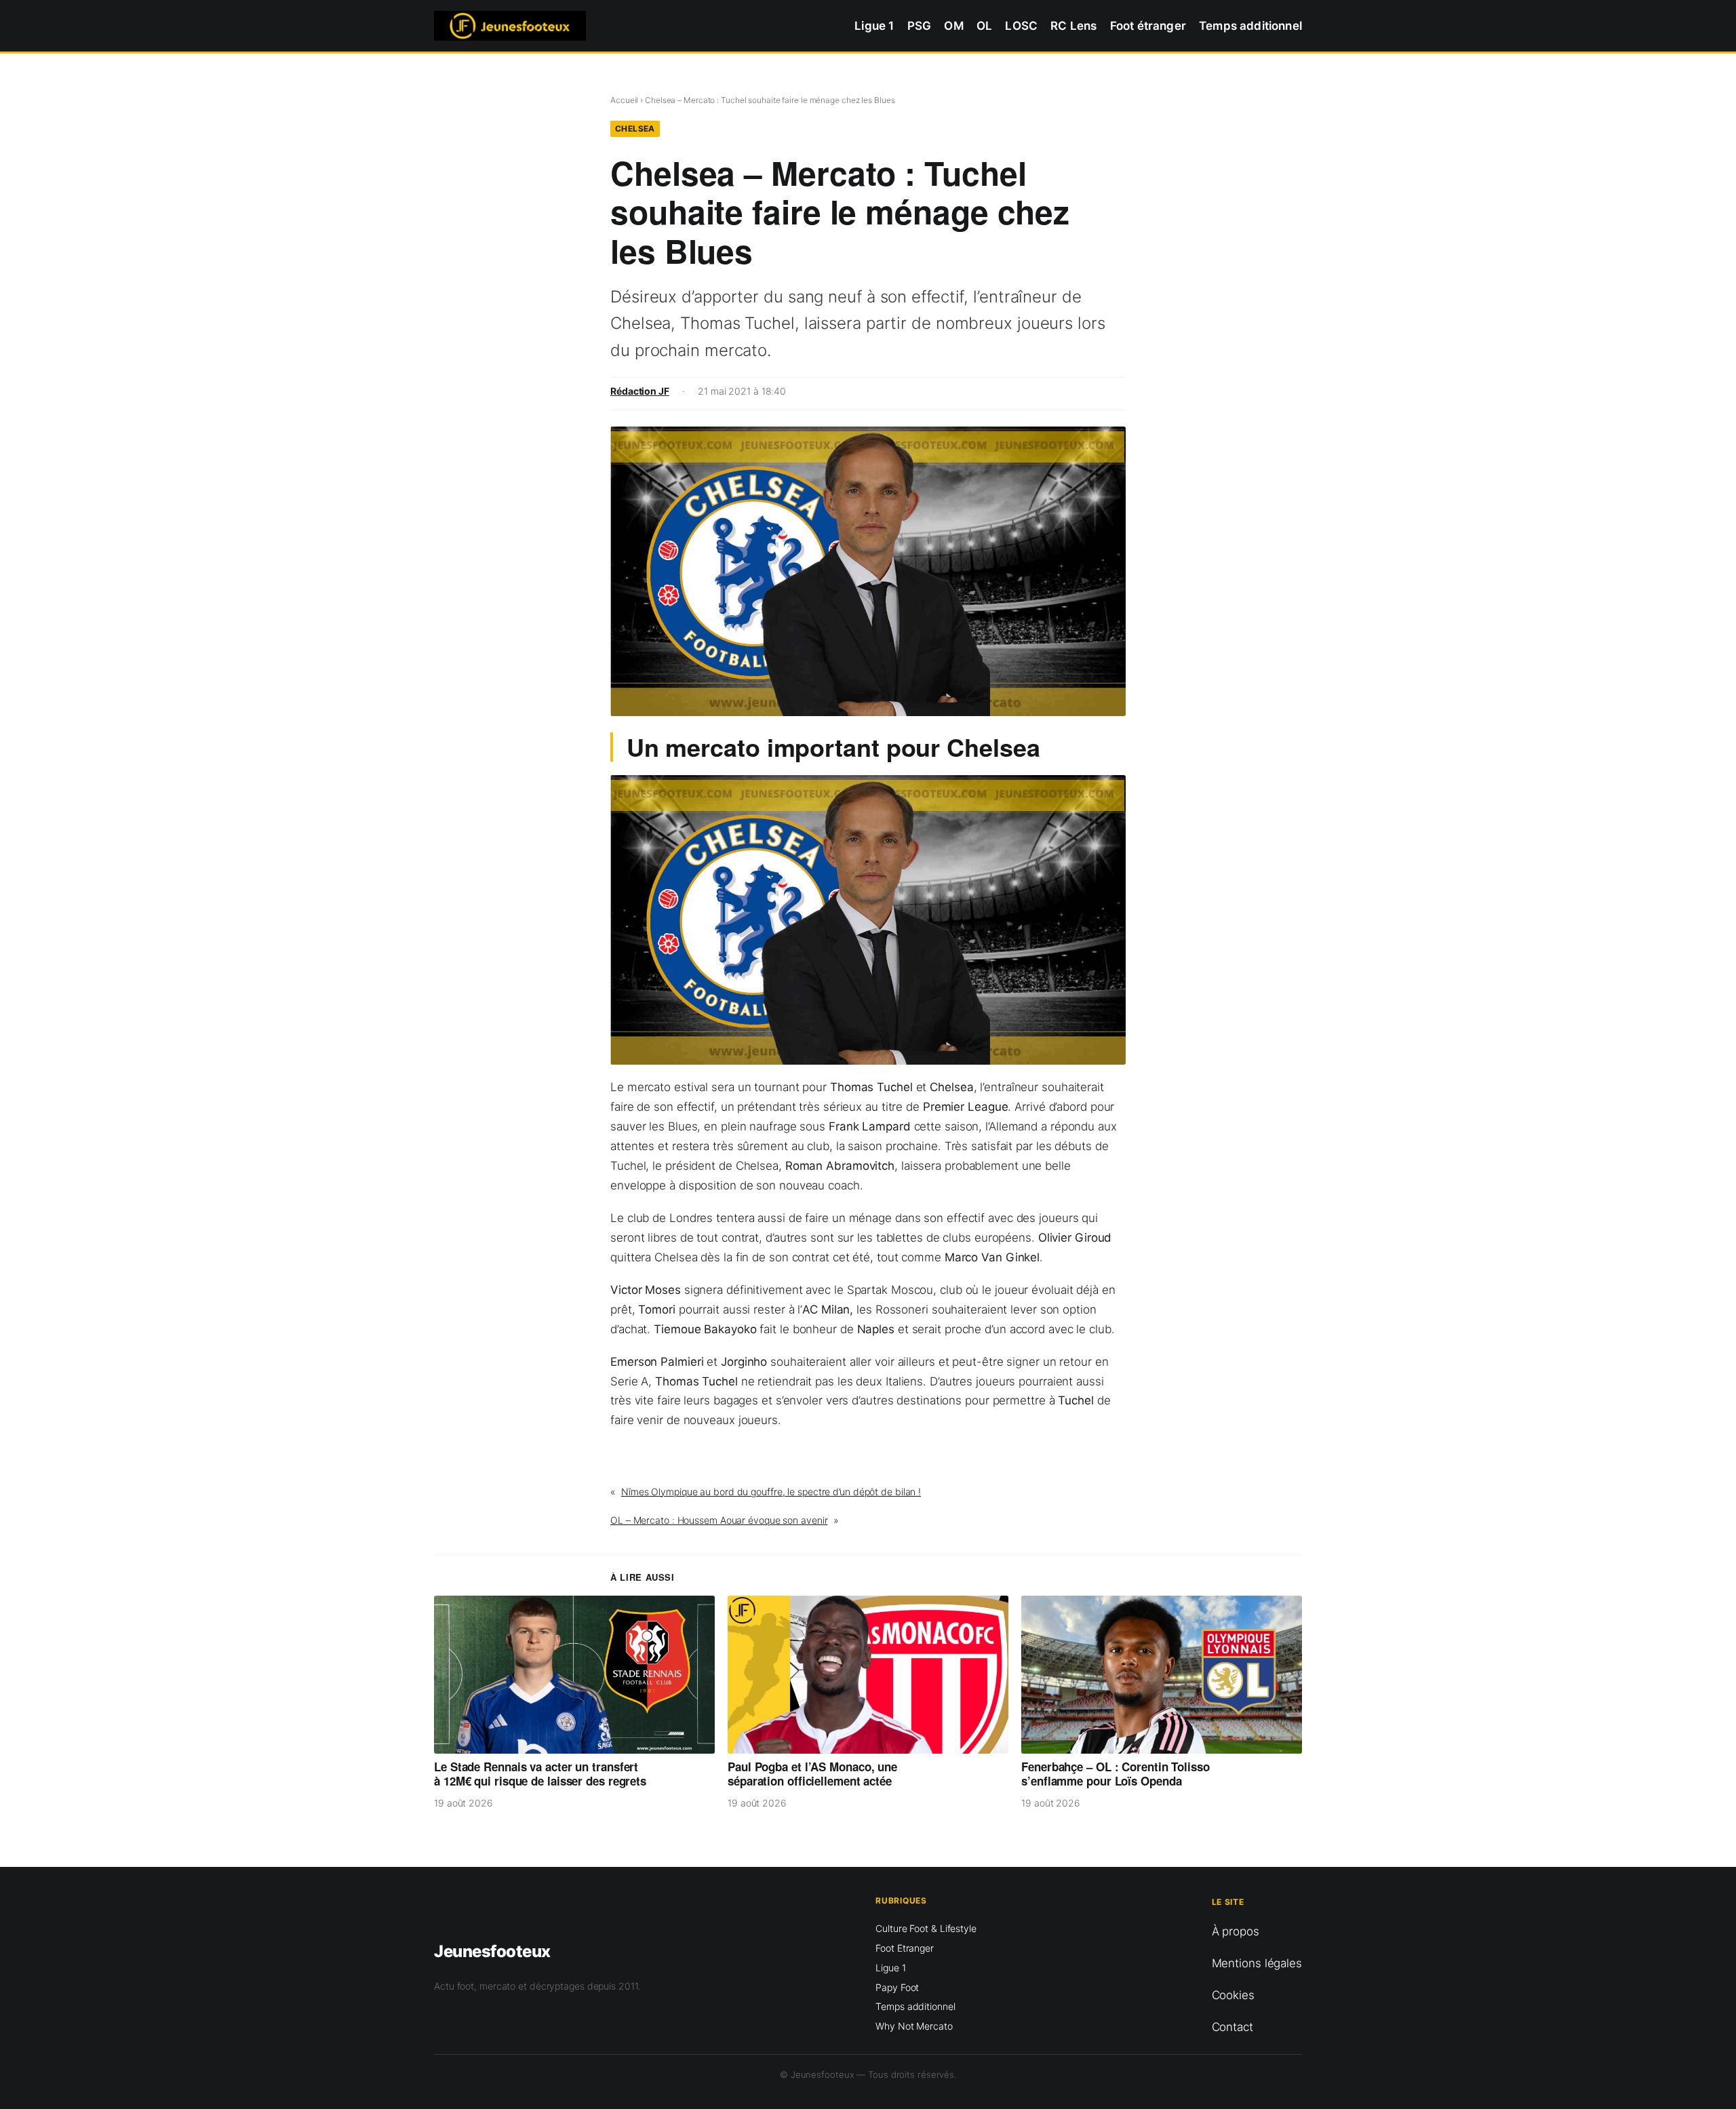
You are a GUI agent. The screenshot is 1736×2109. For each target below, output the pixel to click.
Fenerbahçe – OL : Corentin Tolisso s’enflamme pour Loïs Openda (1116, 1774)
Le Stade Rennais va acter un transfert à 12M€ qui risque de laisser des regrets (540, 1774)
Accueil (624, 100)
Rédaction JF (640, 391)
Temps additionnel (915, 2006)
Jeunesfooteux (492, 1951)
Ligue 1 (890, 1968)
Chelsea (635, 129)
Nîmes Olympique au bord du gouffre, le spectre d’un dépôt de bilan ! (771, 1492)
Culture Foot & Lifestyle (926, 1928)
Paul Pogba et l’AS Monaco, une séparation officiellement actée (812, 1774)
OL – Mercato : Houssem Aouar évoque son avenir (719, 1520)
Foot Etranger (905, 1948)
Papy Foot (897, 1987)
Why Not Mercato (914, 2026)
